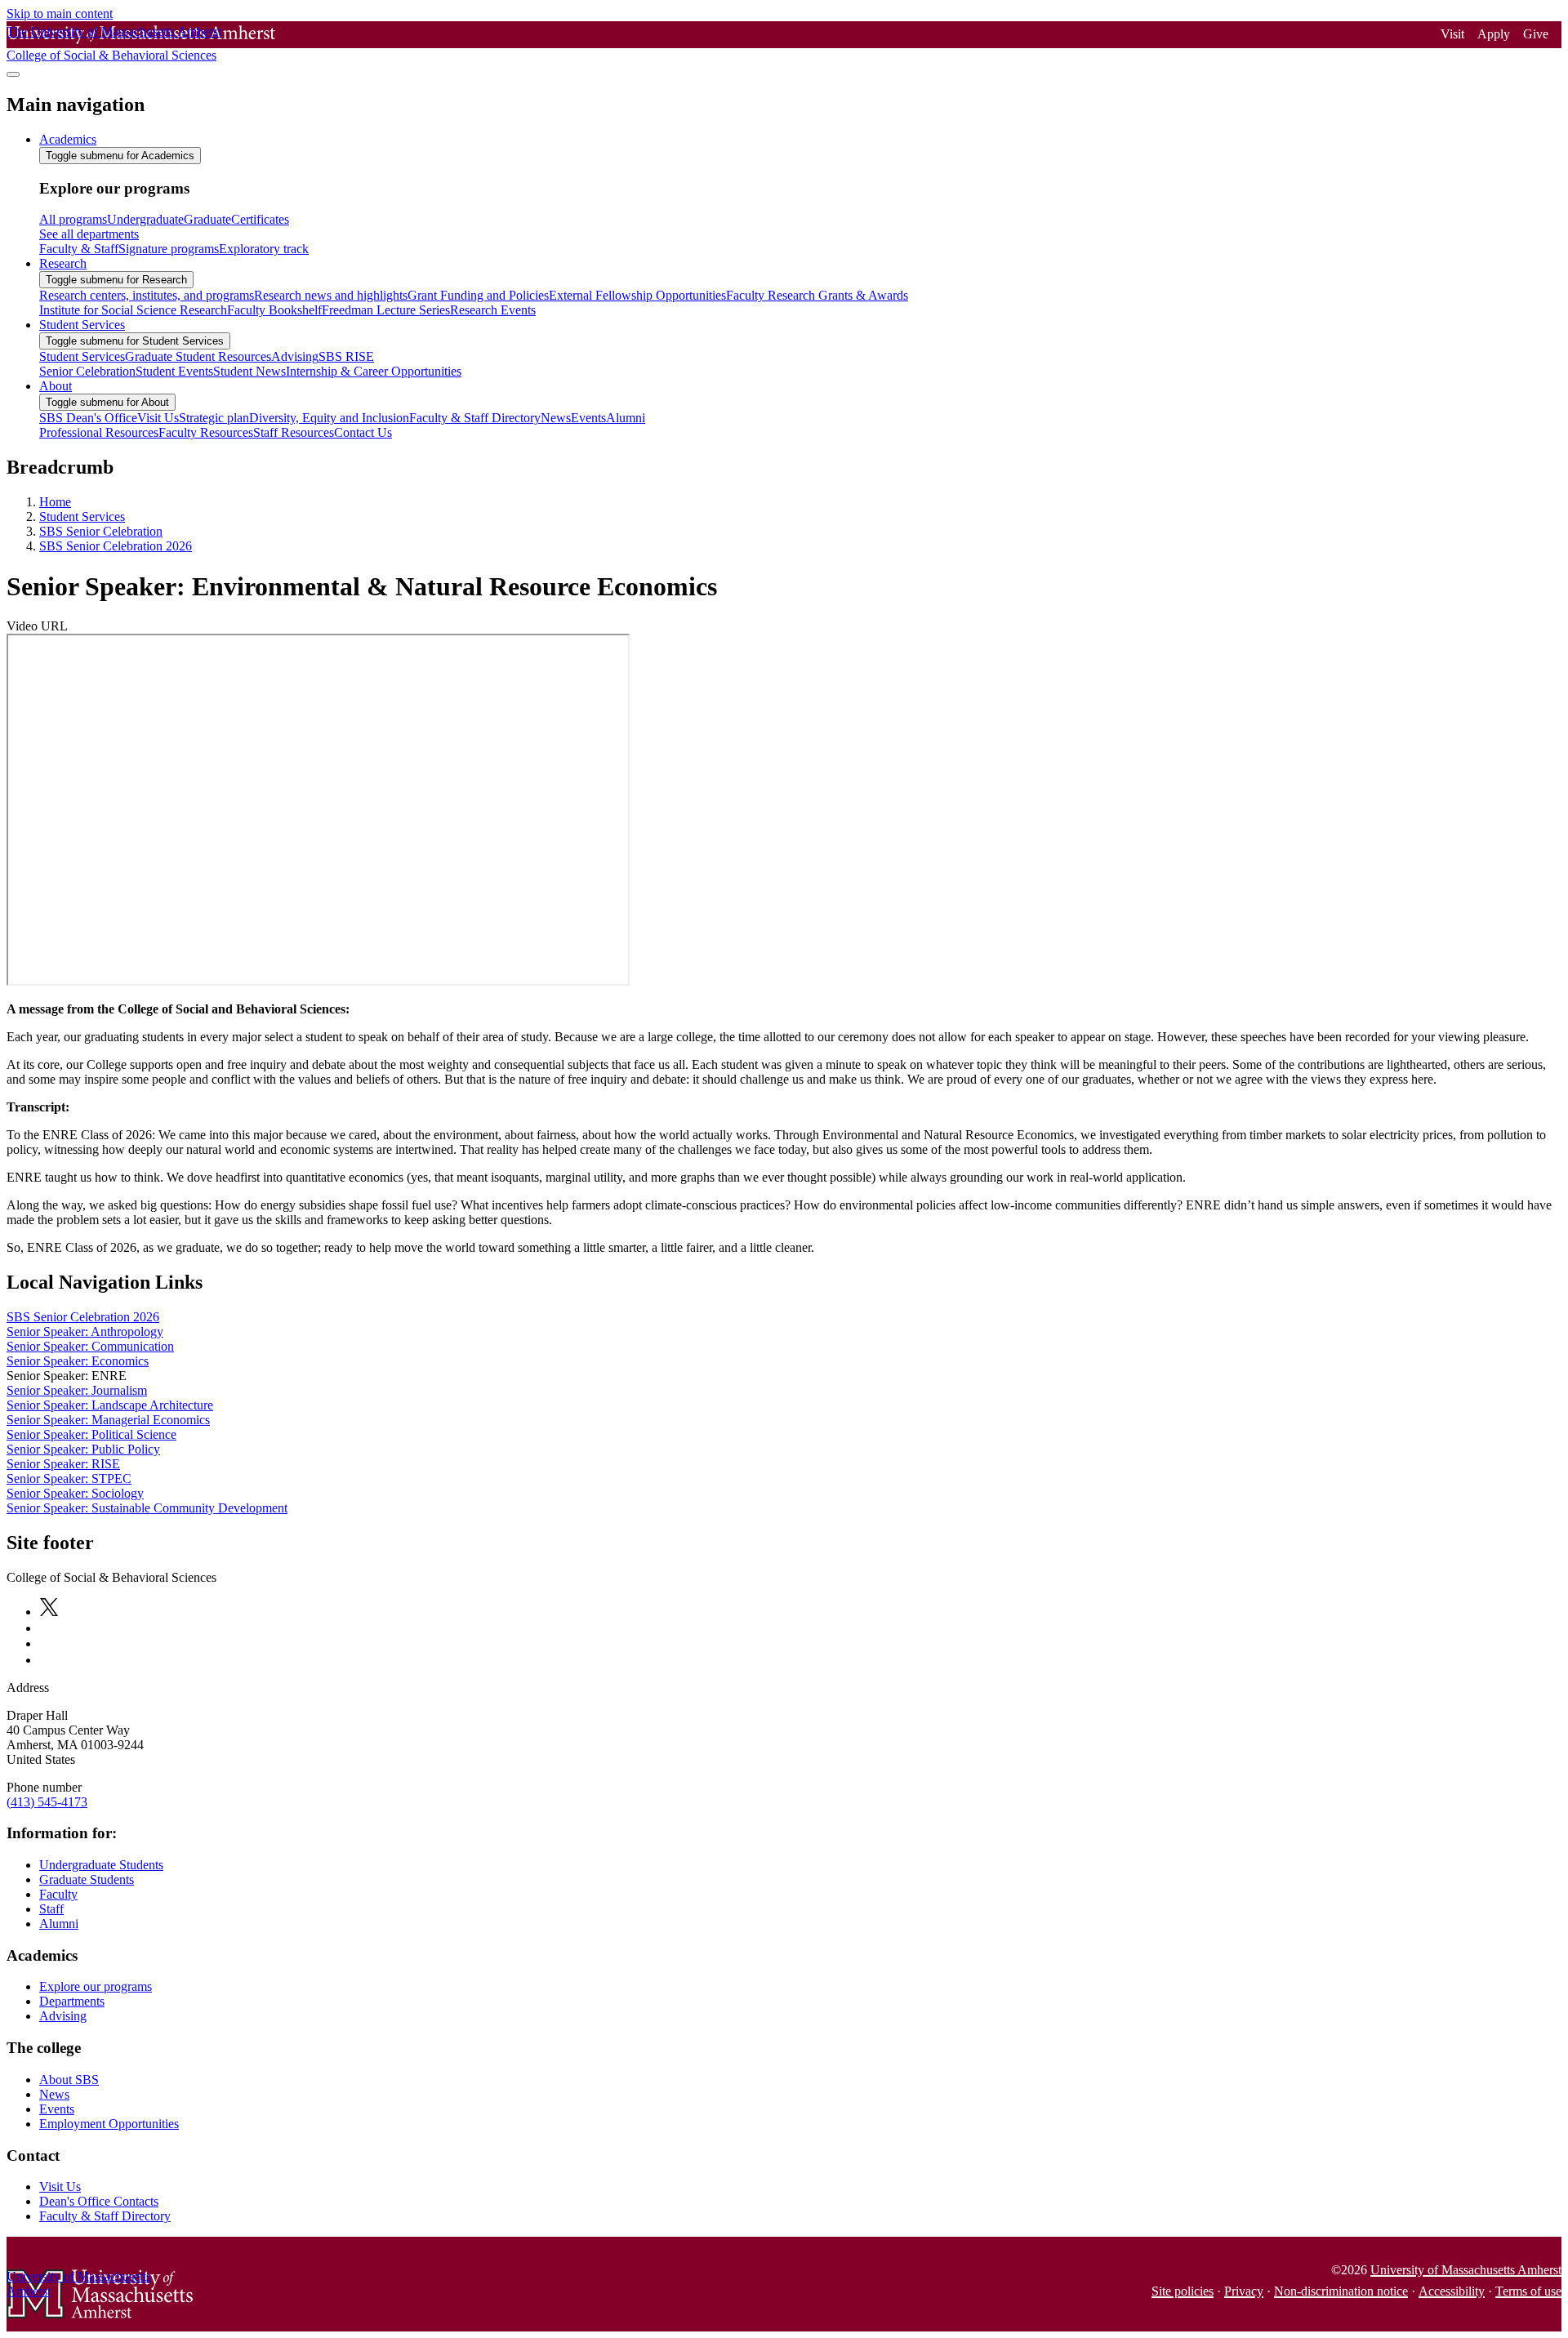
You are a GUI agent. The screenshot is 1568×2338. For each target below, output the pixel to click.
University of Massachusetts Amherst (1466, 2270)
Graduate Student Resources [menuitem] (198, 356)
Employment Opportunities (109, 2124)
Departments (72, 2001)
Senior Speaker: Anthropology (85, 1332)
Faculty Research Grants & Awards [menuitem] (817, 295)
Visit (1452, 34)
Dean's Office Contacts (99, 2201)
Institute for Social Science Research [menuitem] (133, 310)
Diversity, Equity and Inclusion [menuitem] (329, 418)
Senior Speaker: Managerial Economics (108, 1420)
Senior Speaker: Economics (78, 1361)
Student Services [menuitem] (82, 325)
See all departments (89, 234)
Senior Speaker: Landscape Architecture (110, 1405)
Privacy (1244, 2291)
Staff (51, 1909)
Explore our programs (96, 1986)
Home (55, 502)
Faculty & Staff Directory (105, 2216)
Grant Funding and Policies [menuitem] (478, 295)
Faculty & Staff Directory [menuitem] (475, 418)
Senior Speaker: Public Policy (83, 1449)
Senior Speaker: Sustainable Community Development (147, 1508)
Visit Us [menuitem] (158, 418)
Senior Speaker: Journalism (77, 1390)
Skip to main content (60, 13)
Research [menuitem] (63, 263)
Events (57, 2109)
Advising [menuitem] (295, 356)
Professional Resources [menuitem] (99, 432)
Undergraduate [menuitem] (145, 219)
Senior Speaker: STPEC (69, 1479)
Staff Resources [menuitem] (294, 432)
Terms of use (1528, 2291)
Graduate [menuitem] (207, 219)
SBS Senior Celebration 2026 (116, 546)
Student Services (82, 517)
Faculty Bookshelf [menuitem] (274, 310)
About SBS (69, 2080)
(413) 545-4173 (47, 1802)
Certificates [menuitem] (260, 219)
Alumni (59, 1924)
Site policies (1183, 2291)
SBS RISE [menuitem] (346, 356)
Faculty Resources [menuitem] (206, 432)
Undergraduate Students (101, 1865)
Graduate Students (87, 1879)
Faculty (58, 1894)
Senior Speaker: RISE (63, 1464)
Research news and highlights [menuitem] (331, 295)
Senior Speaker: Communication (90, 1346)
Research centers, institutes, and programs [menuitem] (147, 295)
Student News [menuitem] (249, 371)
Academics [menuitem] (68, 139)
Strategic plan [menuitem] (214, 418)
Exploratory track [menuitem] (264, 249)
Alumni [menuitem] (626, 418)
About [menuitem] (56, 386)
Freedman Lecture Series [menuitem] (386, 310)
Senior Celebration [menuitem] (87, 371)
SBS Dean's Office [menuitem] (88, 418)
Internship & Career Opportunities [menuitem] (374, 371)
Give (1536, 34)
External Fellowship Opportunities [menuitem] (637, 295)
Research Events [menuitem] (493, 310)
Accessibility (1452, 2291)
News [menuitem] (556, 418)
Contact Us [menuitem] (363, 432)
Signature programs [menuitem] (169, 249)
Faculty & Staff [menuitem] (79, 249)
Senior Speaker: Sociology (75, 1493)
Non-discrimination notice (1341, 2291)
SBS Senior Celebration (101, 531)
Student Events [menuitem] (174, 371)
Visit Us (60, 2187)
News (54, 2094)
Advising (63, 2016)
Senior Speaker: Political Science (91, 1434)
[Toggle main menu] (13, 74)
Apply (1494, 34)
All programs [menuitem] (73, 219)
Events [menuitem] (588, 418)
